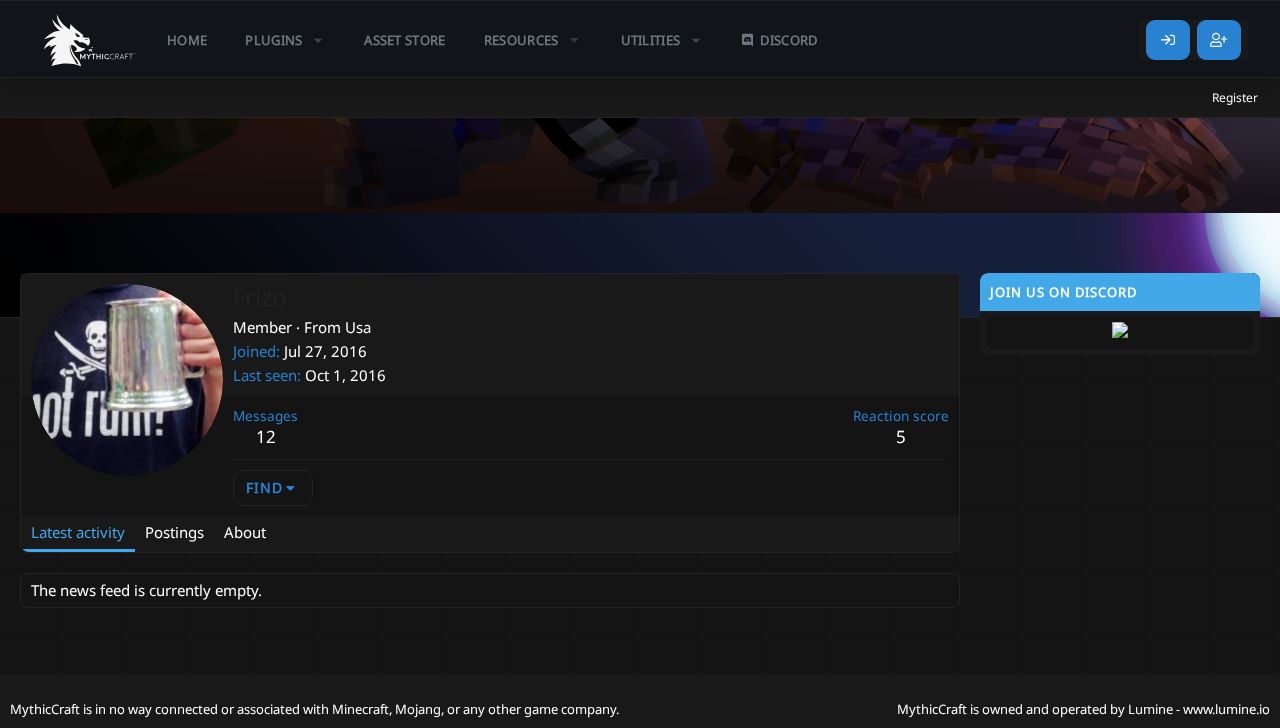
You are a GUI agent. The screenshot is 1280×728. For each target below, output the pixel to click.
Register (1235, 97)
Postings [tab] (174, 532)
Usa (358, 327)
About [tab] (245, 532)
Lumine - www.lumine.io (1199, 709)
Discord (788, 40)
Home (187, 40)
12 (266, 436)
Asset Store (405, 40)
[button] (285, 40)
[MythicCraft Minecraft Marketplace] (90, 40)
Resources (521, 40)
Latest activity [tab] (78, 532)
